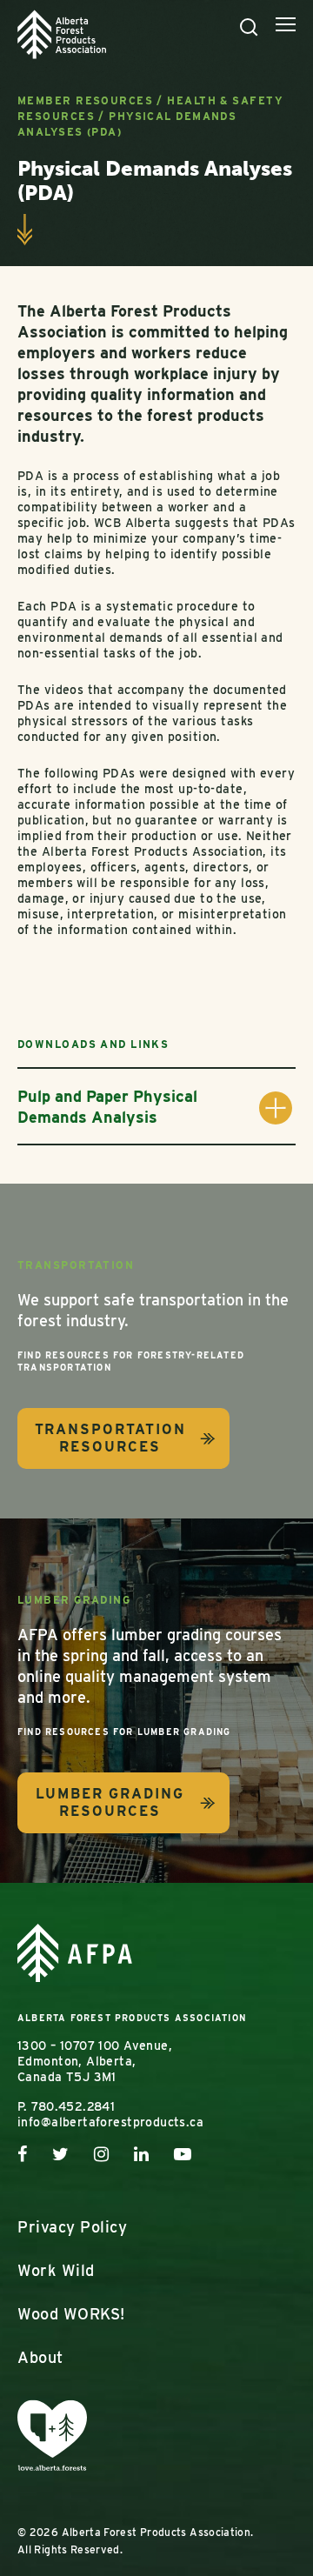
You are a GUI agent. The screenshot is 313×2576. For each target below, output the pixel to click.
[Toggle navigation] (286, 27)
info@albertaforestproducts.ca (110, 2122)
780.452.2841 (73, 2106)
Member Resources (85, 100)
